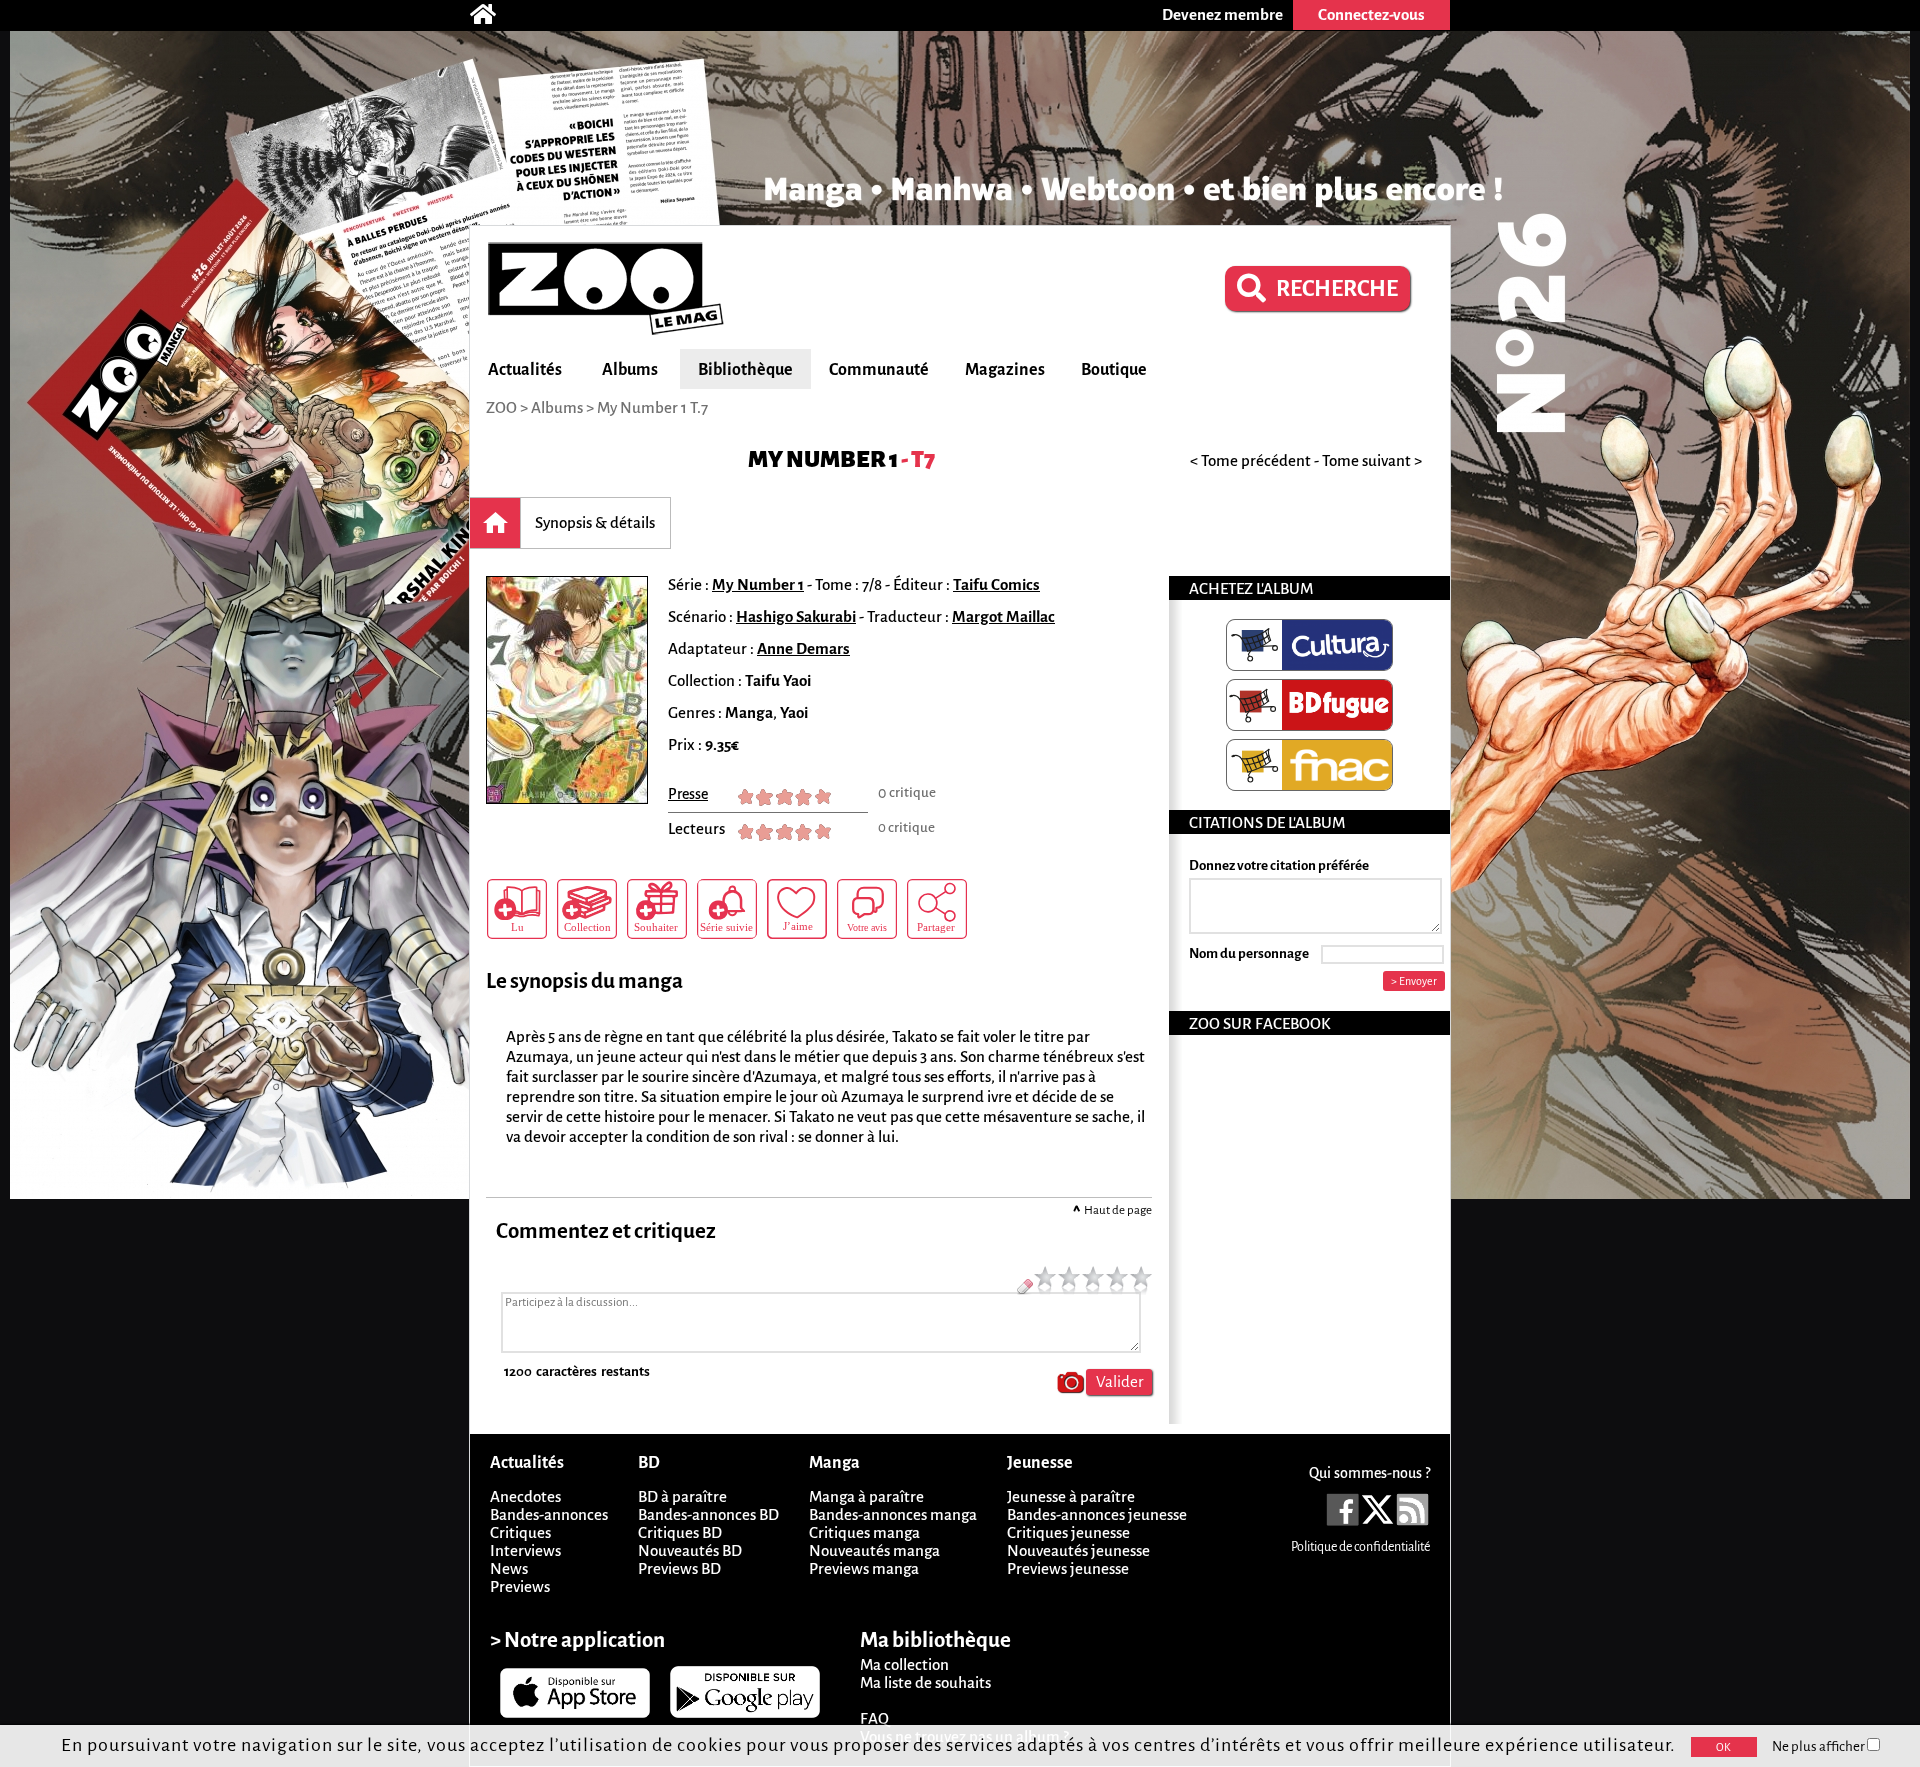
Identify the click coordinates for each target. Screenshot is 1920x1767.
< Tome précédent (1250, 460)
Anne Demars (803, 648)
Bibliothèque (745, 370)
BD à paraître (682, 1496)
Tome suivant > (1372, 460)
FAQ (874, 1718)
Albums (630, 370)
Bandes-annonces (549, 1514)
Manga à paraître (866, 1496)
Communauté (879, 370)
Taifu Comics (996, 584)
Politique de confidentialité (1360, 1547)
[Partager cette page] (937, 909)
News (509, 1568)
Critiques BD (680, 1532)
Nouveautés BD (690, 1550)
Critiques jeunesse (1068, 1532)
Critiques (520, 1532)
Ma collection (904, 1664)
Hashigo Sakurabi (796, 616)
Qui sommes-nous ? (1369, 1473)
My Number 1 (823, 459)
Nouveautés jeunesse (1078, 1550)
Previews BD (679, 1568)
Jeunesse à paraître (1071, 1496)
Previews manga (864, 1568)
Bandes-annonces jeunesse (1097, 1514)
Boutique (1114, 370)
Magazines (1005, 370)
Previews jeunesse (1068, 1568)
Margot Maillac (1003, 616)
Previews (520, 1586)
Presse (688, 794)
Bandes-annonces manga (893, 1514)
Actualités (525, 370)
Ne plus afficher (1819, 1746)
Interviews (525, 1550)
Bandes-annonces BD (708, 1514)
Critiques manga (864, 1532)
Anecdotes (525, 1496)
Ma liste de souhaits (925, 1682)
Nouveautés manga (874, 1550)
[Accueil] (493, 15)
